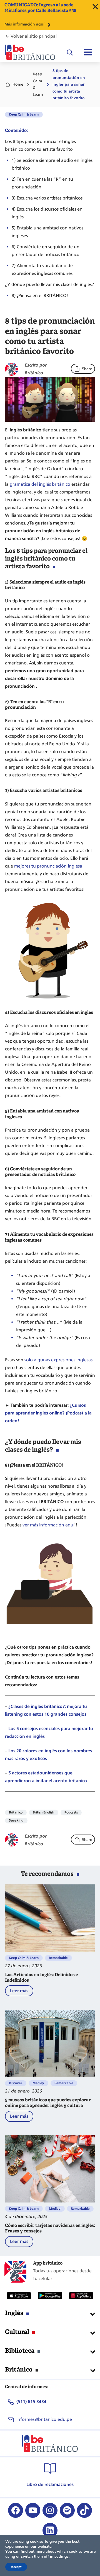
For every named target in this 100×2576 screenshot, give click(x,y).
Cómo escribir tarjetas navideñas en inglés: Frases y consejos (50, 2228)
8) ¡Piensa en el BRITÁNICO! (40, 296)
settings (62, 2557)
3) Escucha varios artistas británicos (47, 198)
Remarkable (58, 1958)
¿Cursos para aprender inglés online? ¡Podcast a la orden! (48, 1413)
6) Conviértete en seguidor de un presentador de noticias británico (46, 251)
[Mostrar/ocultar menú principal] (88, 52)
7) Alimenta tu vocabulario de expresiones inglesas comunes (42, 269)
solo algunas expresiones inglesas (58, 1360)
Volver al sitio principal (34, 36)
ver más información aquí (48, 1525)
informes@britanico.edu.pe (44, 2419)
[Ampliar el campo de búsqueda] (70, 52)
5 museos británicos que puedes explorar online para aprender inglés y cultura (48, 2103)
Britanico (16, 1812)
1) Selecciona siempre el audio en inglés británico (52, 164)
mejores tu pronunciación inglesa (48, 866)
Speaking (16, 1820)
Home (18, 84)
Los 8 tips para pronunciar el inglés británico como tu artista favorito (40, 145)
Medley (38, 2083)
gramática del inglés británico (40, 484)
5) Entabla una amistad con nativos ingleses (47, 232)
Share (87, 369)
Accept (16, 2567)
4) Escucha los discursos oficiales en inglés (47, 213)
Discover (16, 2083)
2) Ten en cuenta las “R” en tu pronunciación (42, 183)
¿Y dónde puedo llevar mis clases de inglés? (49, 284)
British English (43, 1812)
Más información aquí (24, 24)
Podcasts (71, 1812)
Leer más (22, 1992)
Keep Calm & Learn (38, 84)
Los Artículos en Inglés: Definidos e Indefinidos (41, 1978)
